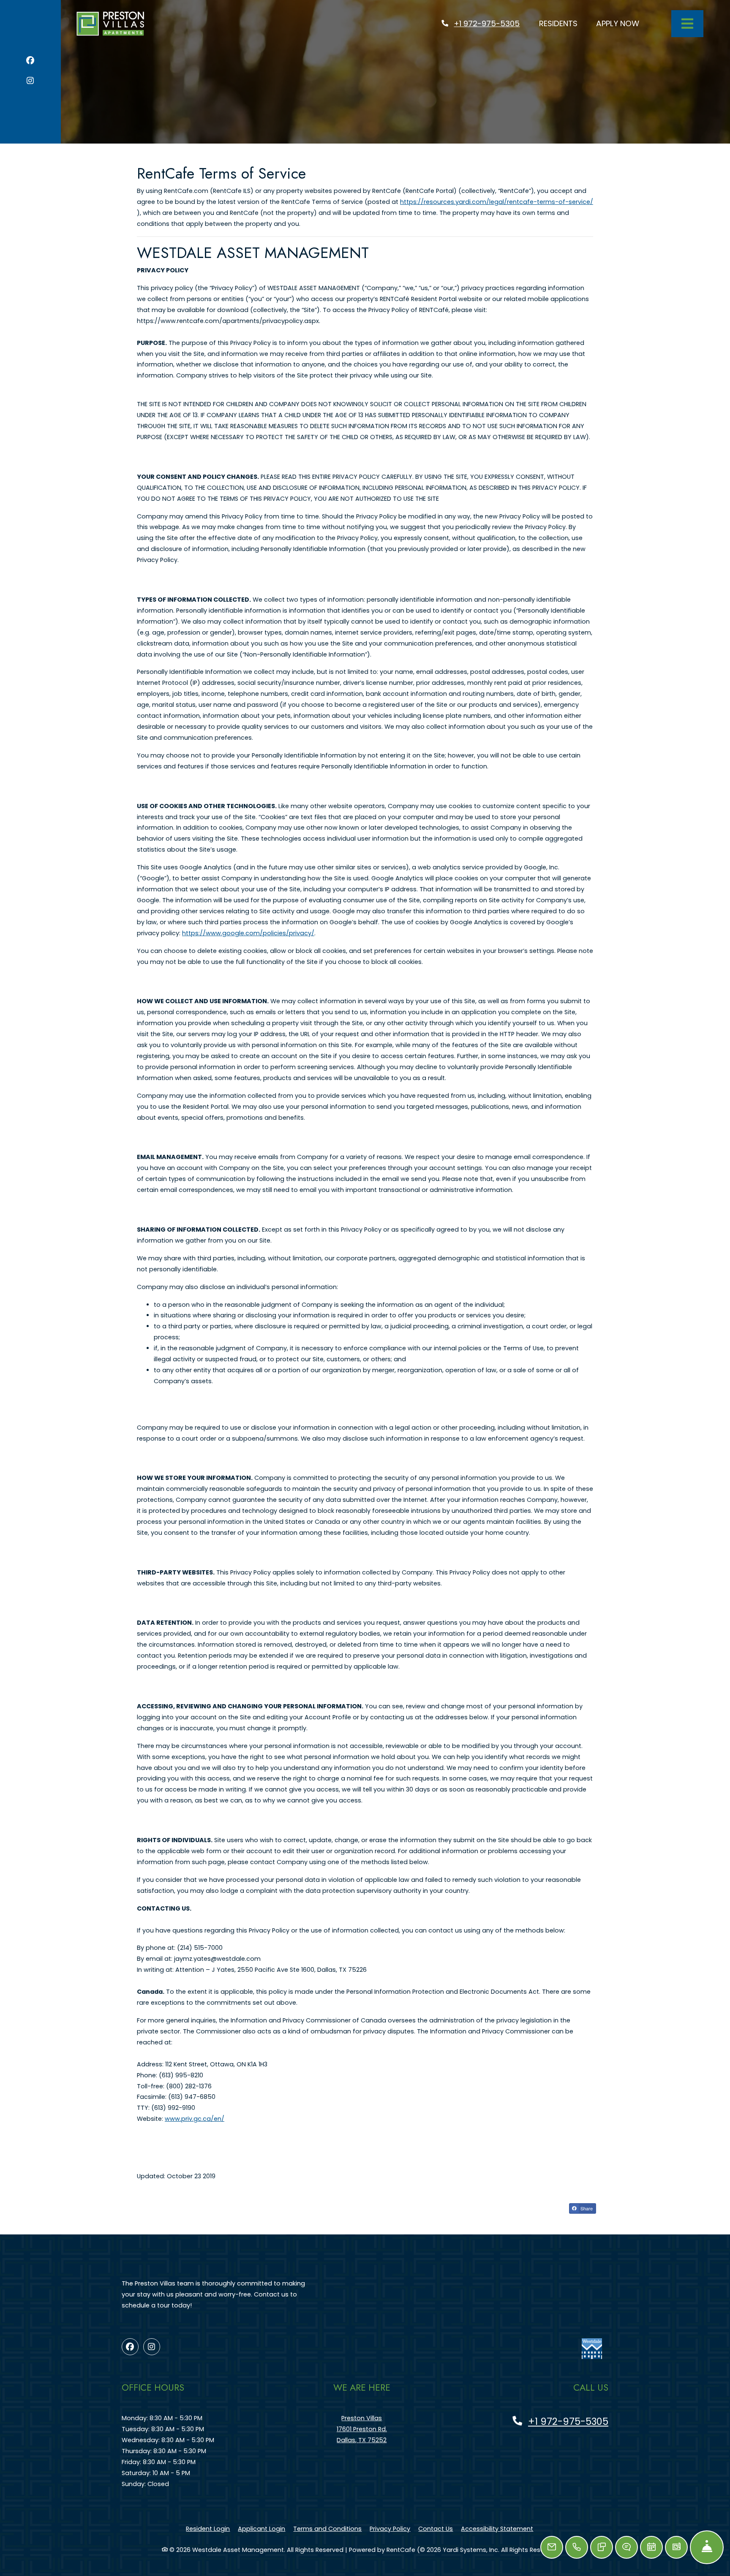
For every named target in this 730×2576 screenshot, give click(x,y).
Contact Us (436, 2529)
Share (586, 2208)
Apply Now (622, 23)
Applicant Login (261, 2528)
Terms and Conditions (327, 2528)
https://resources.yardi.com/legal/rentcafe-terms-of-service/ (497, 202)
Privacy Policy (390, 2528)
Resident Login (208, 2528)
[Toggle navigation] (687, 24)
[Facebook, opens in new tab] (30, 62)
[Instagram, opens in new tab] (30, 82)
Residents (563, 23)
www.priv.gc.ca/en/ (195, 2119)
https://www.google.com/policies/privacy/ (248, 933)
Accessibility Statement (497, 2528)
